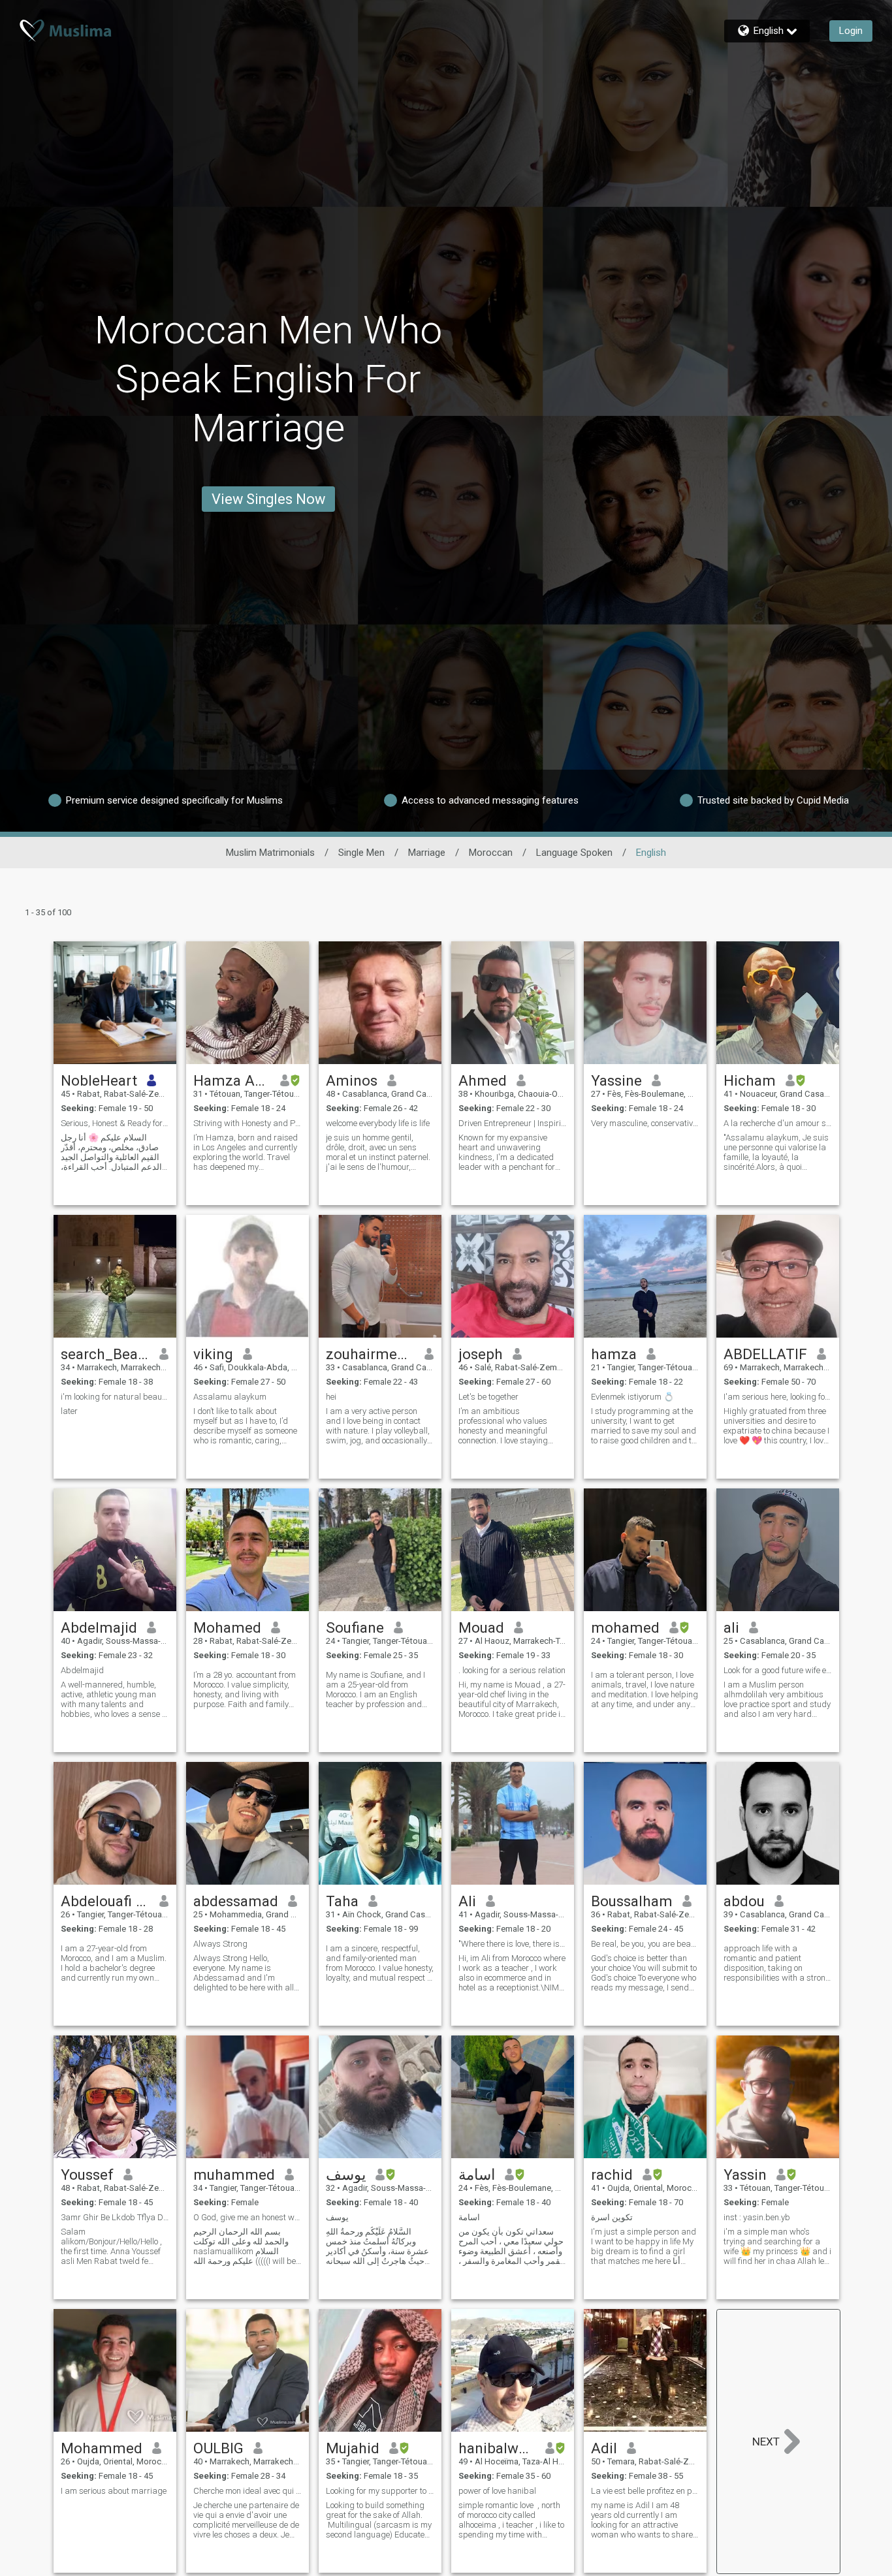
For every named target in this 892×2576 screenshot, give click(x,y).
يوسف (346, 2175)
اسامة (477, 2175)
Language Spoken (574, 853)
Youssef (87, 2175)
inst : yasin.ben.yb (757, 2217)
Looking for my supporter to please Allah (380, 2491)
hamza (614, 1354)
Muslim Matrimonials (270, 853)
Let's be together (488, 1397)
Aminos (352, 1080)
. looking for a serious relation (512, 1670)
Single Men (361, 853)
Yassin (745, 2175)
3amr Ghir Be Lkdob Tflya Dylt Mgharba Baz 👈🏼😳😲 (115, 2217)
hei (331, 1397)
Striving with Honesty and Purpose (247, 1123)
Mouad (481, 1627)
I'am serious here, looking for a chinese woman (778, 1397)
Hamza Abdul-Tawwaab (232, 1080)
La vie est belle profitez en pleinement (645, 2491)
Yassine (616, 1080)
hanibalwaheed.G (497, 2448)
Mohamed (227, 1627)
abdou (744, 1901)
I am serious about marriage (114, 2491)
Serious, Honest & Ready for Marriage (115, 1123)
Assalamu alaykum (230, 1397)
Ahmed (483, 1080)
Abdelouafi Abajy (105, 1901)
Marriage (427, 853)
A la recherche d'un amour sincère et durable (778, 1123)
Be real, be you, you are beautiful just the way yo (645, 1944)
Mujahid (353, 2448)
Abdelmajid (99, 1627)
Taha (342, 1901)
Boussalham (632, 1901)
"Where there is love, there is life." (513, 1944)
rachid (612, 2175)
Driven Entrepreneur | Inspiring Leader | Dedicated (513, 1123)
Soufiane (355, 1627)
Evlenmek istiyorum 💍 (632, 1397)
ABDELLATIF (765, 1354)
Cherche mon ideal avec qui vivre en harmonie (247, 2491)
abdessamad (236, 1901)
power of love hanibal (497, 2491)
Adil (604, 2448)
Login (851, 31)
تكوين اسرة (612, 2217)
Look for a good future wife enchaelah (778, 1670)
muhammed (234, 2175)
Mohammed (102, 2448)
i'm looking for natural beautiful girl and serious (115, 1397)
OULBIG (218, 2448)
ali (731, 1627)
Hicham (750, 1080)
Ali (467, 1901)
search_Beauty (105, 1354)
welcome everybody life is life (378, 1123)
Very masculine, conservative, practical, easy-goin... (645, 1123)
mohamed (625, 1627)
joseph (481, 1354)
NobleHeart (99, 1080)
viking (213, 1354)
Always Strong (220, 1944)
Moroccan (491, 853)
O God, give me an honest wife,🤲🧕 (247, 2217)
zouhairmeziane (371, 1354)
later (69, 1411)
